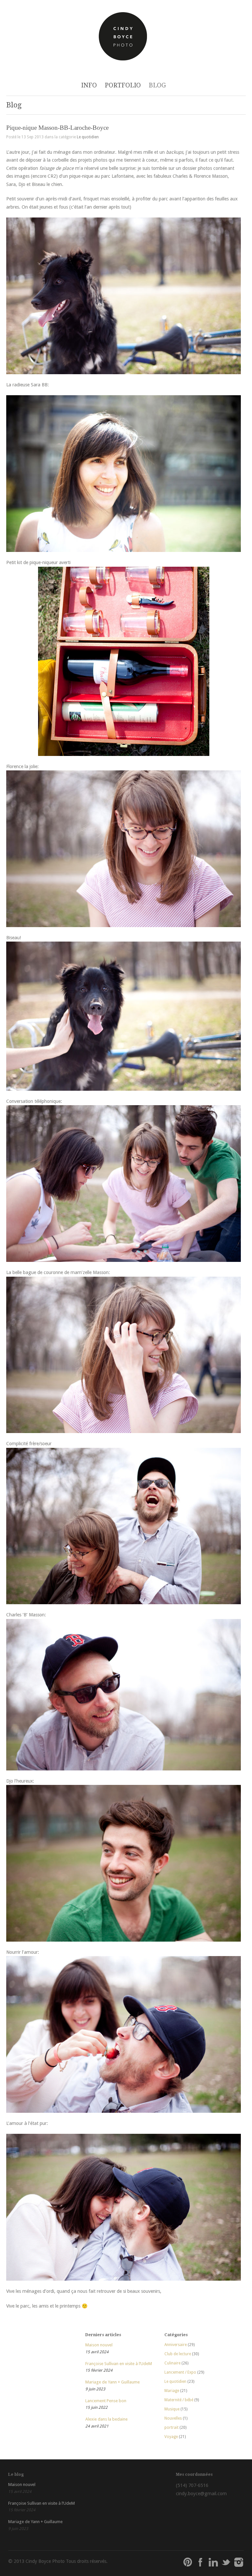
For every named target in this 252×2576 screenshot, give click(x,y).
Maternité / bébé (179, 2400)
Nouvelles (173, 2418)
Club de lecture (178, 2354)
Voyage (171, 2437)
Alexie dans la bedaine (106, 2419)
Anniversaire (176, 2345)
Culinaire (172, 2363)
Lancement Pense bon (106, 2401)
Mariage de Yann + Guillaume (113, 2382)
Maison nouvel (99, 2345)
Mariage (172, 2391)
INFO (89, 85)
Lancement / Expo (180, 2372)
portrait (171, 2428)
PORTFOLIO (123, 85)
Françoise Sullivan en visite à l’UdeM (119, 2364)
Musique (172, 2409)
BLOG (157, 85)
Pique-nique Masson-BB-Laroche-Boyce (57, 128)
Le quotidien (88, 137)
